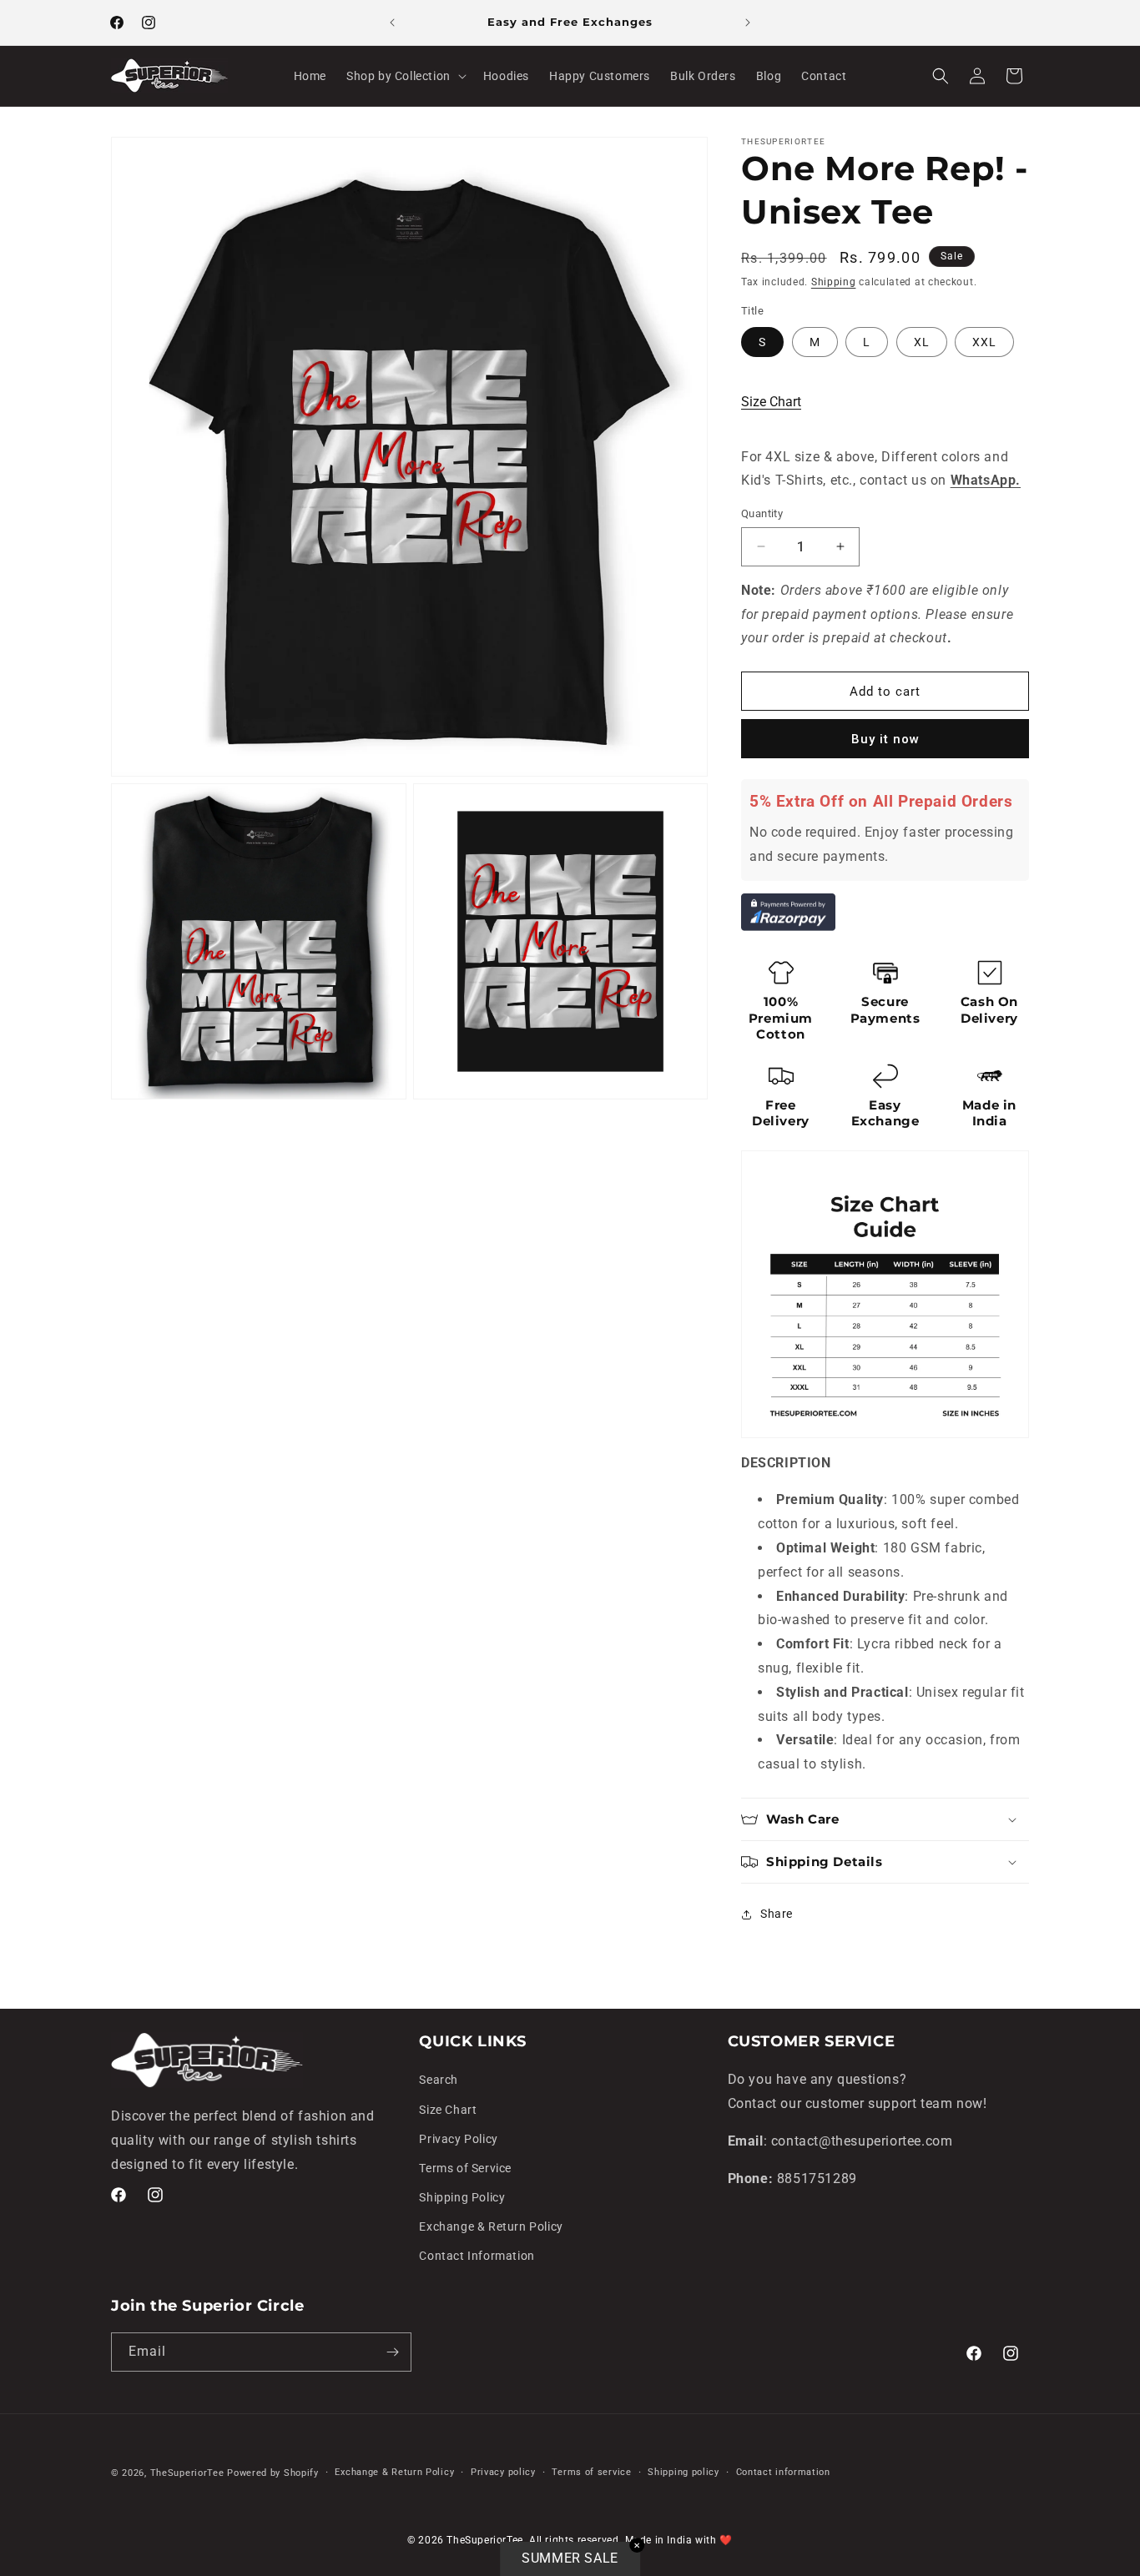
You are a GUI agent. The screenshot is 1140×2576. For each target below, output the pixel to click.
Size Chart (771, 402)
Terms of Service (465, 2168)
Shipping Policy (462, 2197)
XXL (984, 342)
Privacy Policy (458, 2139)
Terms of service (591, 2472)
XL (922, 342)
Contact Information (477, 2256)
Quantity (762, 513)
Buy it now (885, 739)
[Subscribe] (392, 2352)
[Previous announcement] (392, 23)
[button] (405, 76)
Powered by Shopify (273, 2473)
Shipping (834, 282)
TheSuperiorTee (187, 2473)
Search (439, 2080)
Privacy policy (503, 2472)
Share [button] (777, 1914)
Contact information (783, 2472)
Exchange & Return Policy (491, 2226)
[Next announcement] (748, 23)
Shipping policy (683, 2472)
